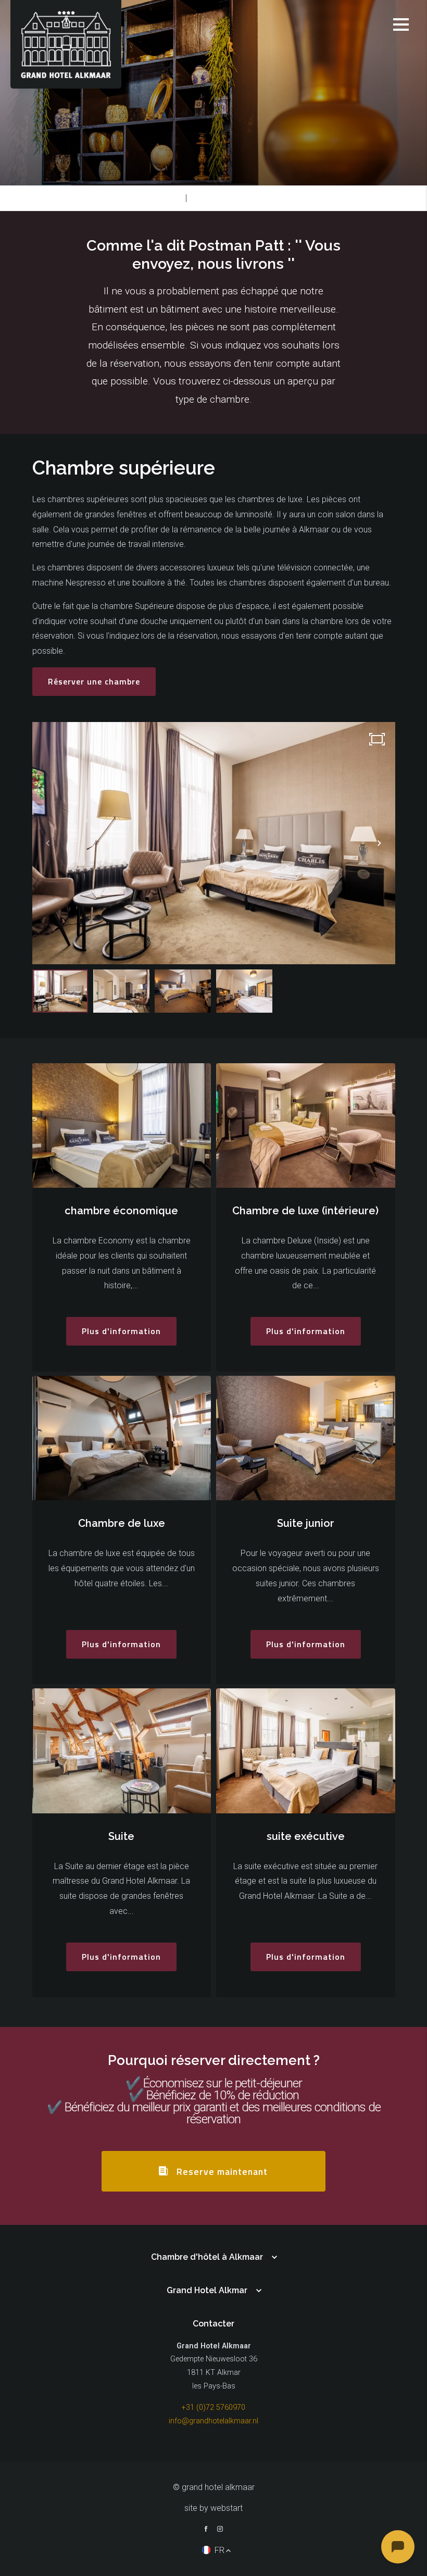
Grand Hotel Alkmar (207, 2290)
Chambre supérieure (230, 198)
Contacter (213, 2324)
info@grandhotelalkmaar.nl (213, 2421)
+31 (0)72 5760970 (213, 2407)
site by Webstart (213, 2508)
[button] (380, 843)
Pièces (169, 198)
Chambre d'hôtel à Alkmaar (207, 2257)
